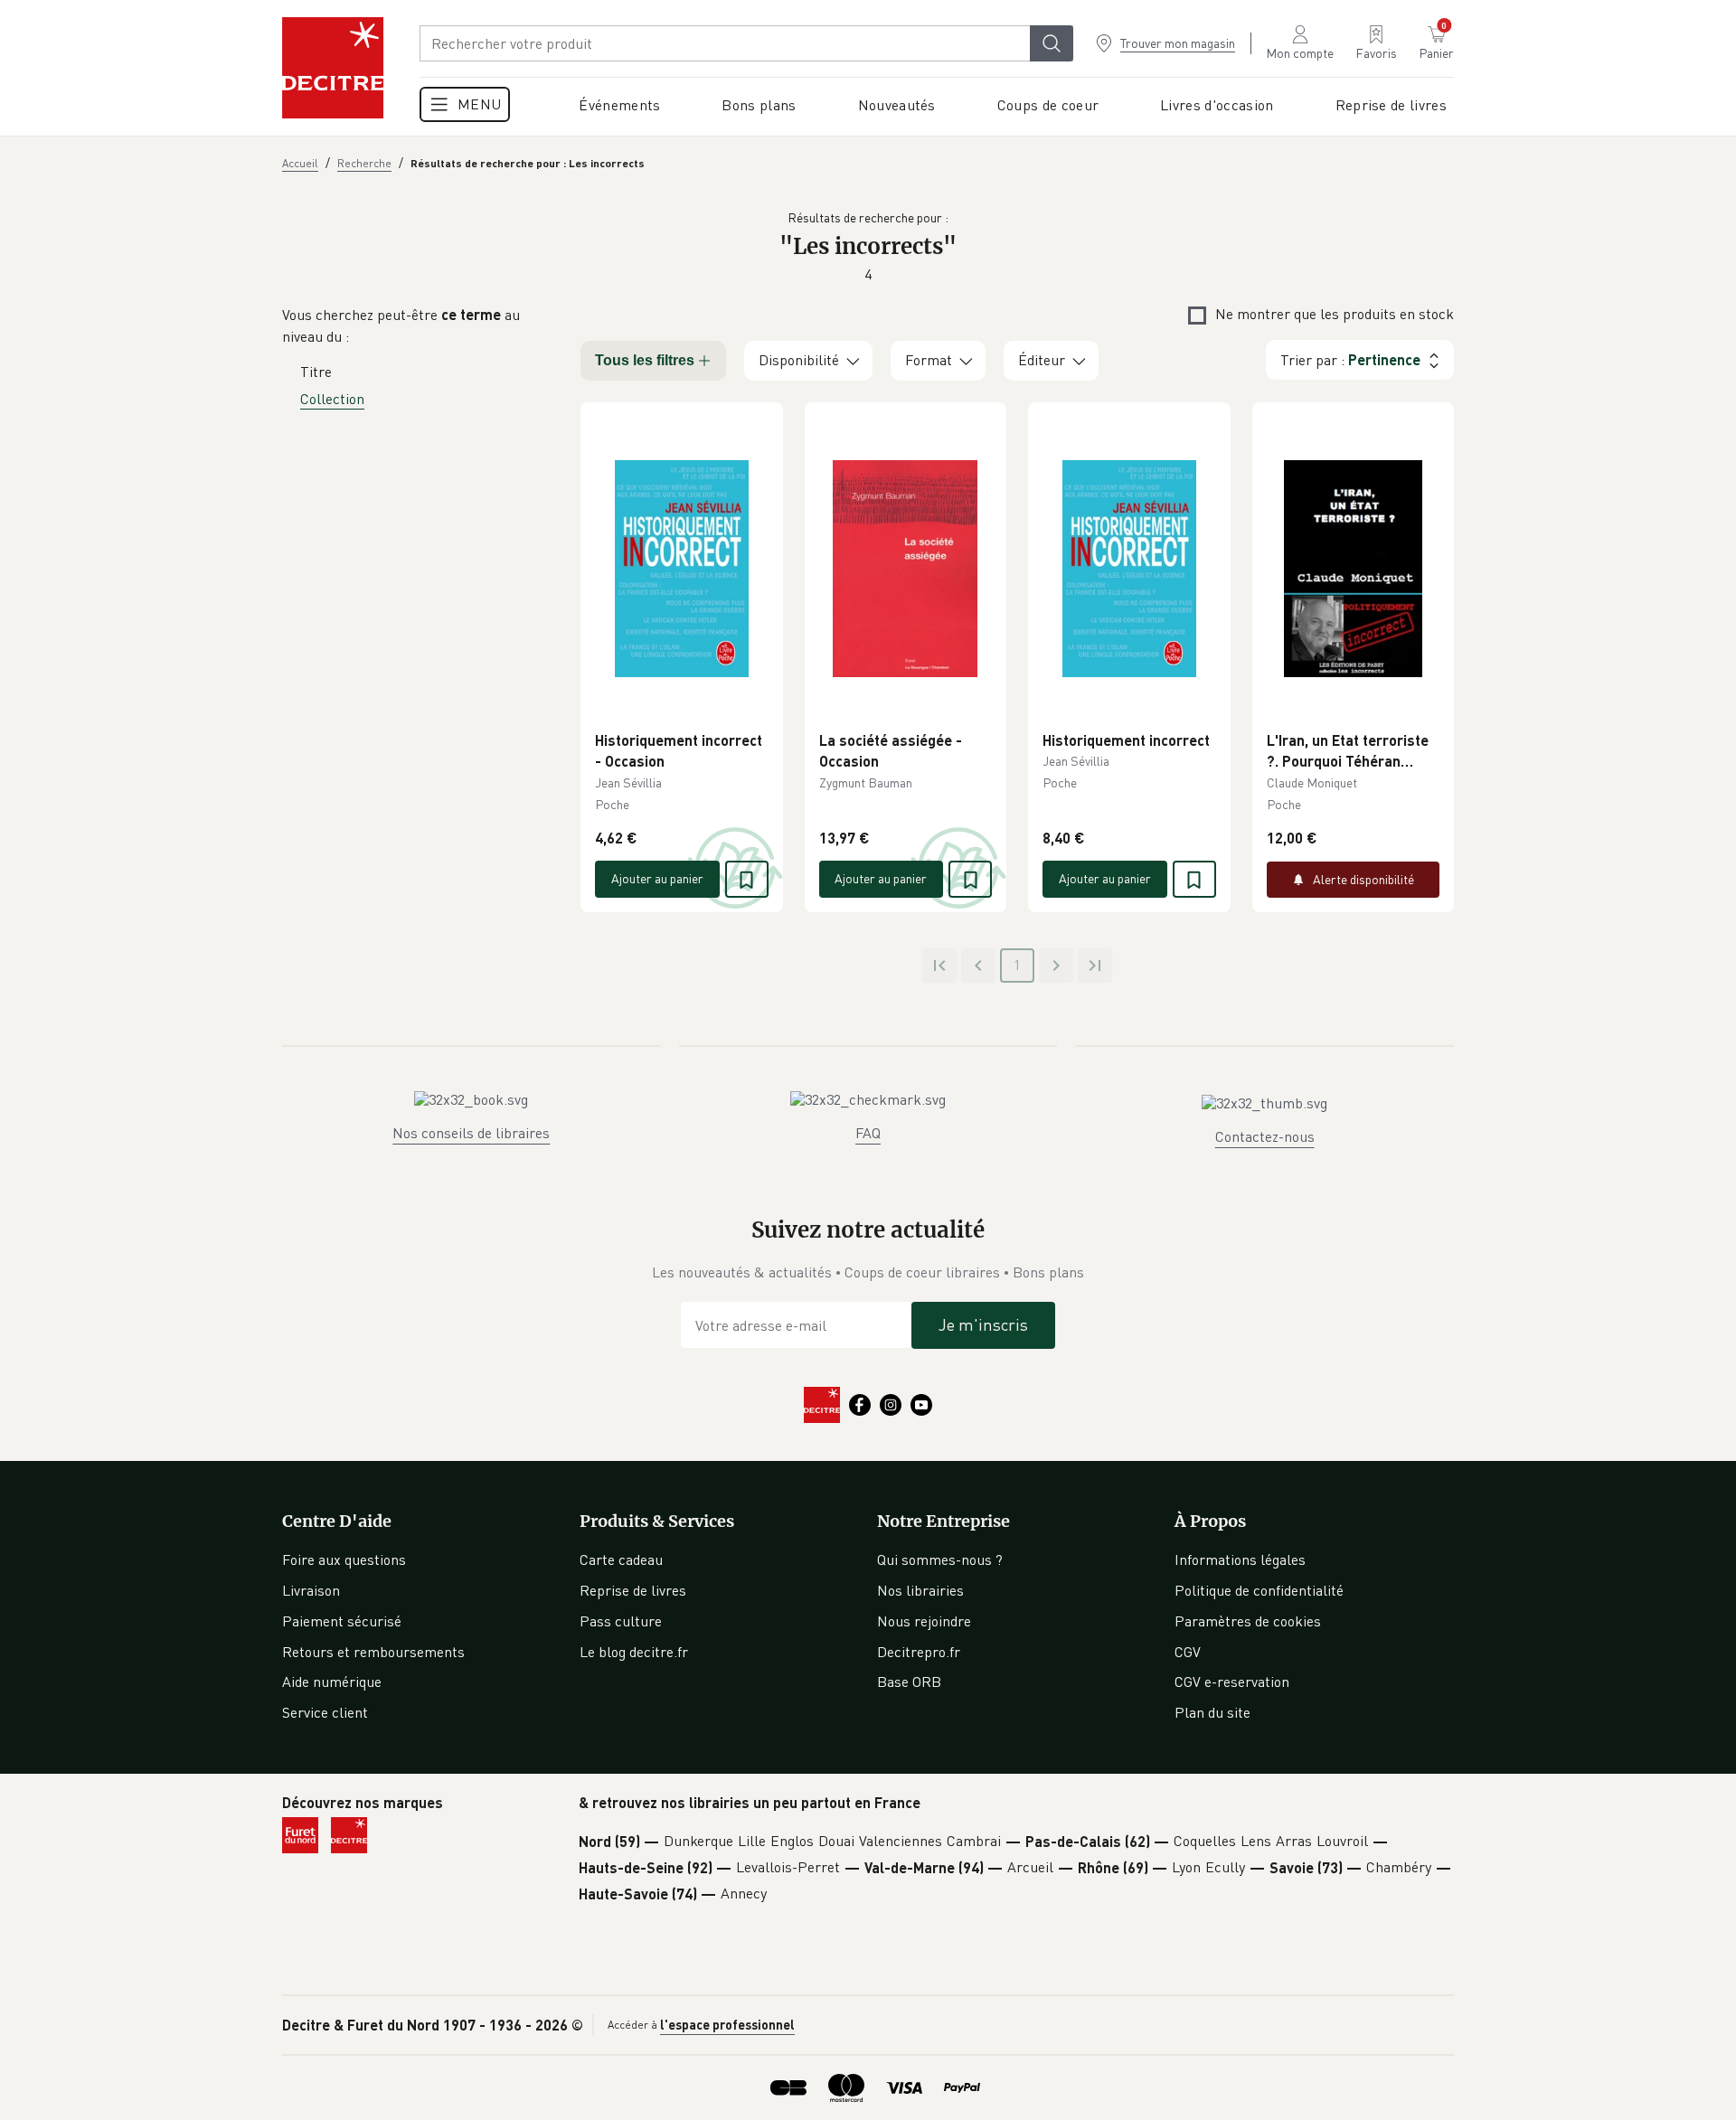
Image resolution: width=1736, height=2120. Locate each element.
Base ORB (909, 1682)
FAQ (868, 1133)
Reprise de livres (633, 1590)
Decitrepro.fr (919, 1652)
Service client (325, 1712)
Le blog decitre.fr (634, 1652)
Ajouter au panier (657, 878)
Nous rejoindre (924, 1621)
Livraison (311, 1590)
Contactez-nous (1265, 1136)
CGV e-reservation (1232, 1682)
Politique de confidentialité (1259, 1590)
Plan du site (1212, 1712)
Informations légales (1240, 1559)
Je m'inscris (983, 1324)
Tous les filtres (645, 360)
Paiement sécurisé (342, 1621)
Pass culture (621, 1621)
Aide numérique (332, 1682)
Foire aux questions (344, 1559)
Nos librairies (920, 1590)
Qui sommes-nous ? (940, 1559)
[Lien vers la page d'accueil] (333, 68)
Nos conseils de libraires (471, 1133)
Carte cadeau (621, 1559)
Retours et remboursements (373, 1652)
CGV (1188, 1652)
